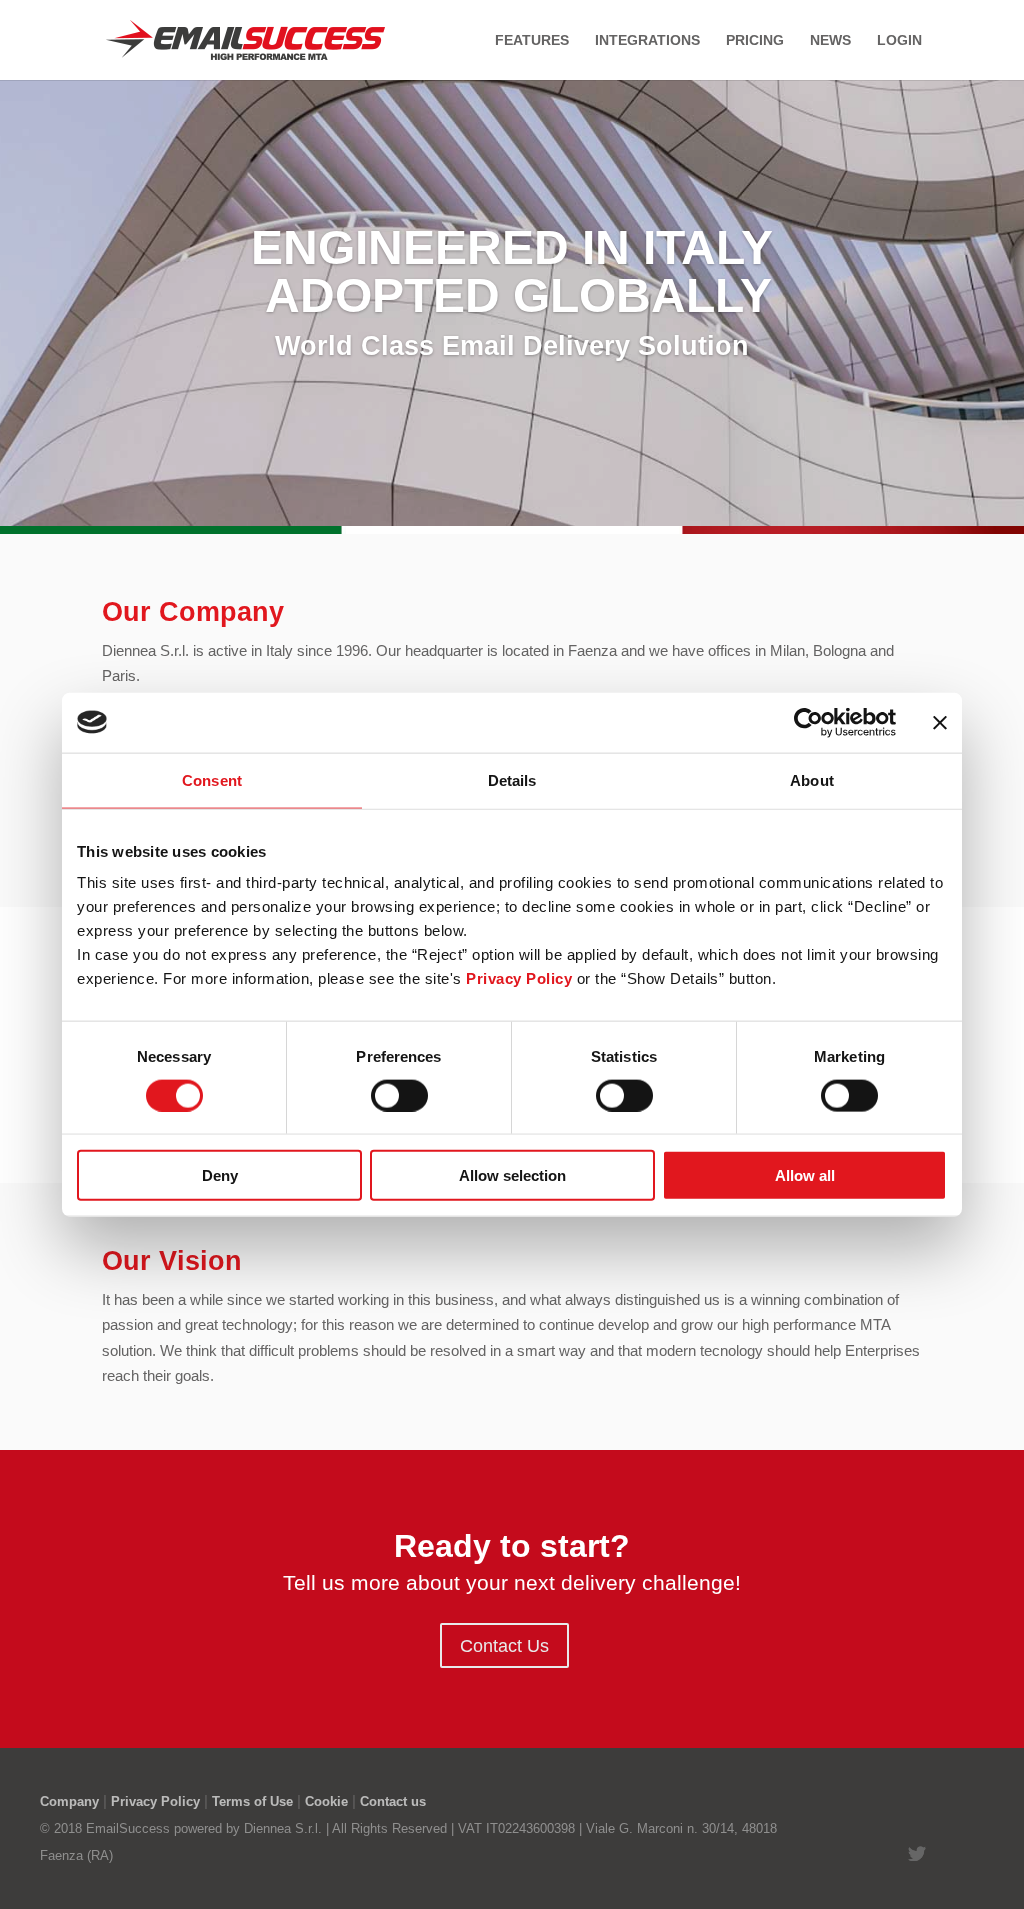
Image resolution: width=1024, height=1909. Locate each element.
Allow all (805, 1175)
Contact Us (504, 1646)
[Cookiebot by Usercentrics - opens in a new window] (808, 722)
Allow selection (512, 1175)
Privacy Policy (155, 1801)
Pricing (755, 40)
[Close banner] (940, 722)
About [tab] (812, 779)
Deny (220, 1175)
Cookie (326, 1801)
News (830, 40)
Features (532, 40)
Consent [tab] (212, 779)
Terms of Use (252, 1801)
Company (69, 1801)
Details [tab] (512, 779)
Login (899, 40)
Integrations (647, 40)
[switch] (399, 1095)
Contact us (393, 1801)
